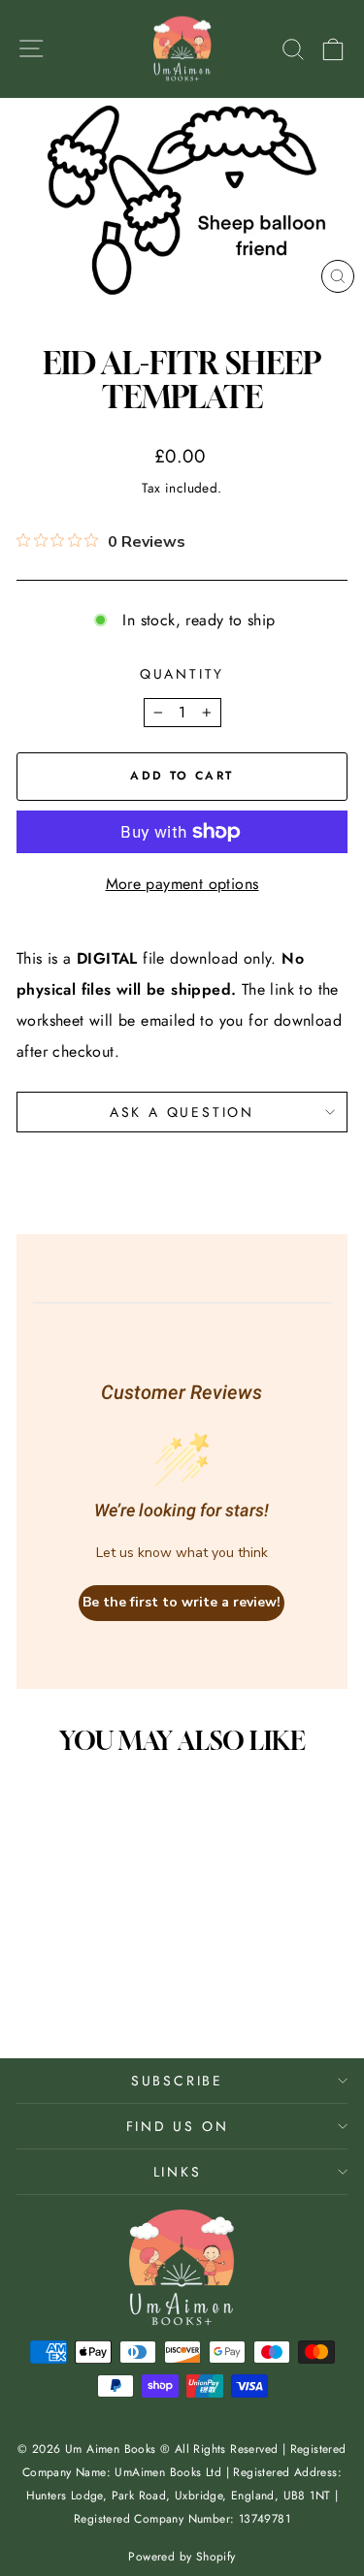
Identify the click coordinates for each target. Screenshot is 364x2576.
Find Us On (178, 2126)
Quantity (182, 674)
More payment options (182, 884)
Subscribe (177, 2081)
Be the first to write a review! (182, 1602)
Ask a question (182, 1112)
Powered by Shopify (182, 2557)
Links (178, 2172)
